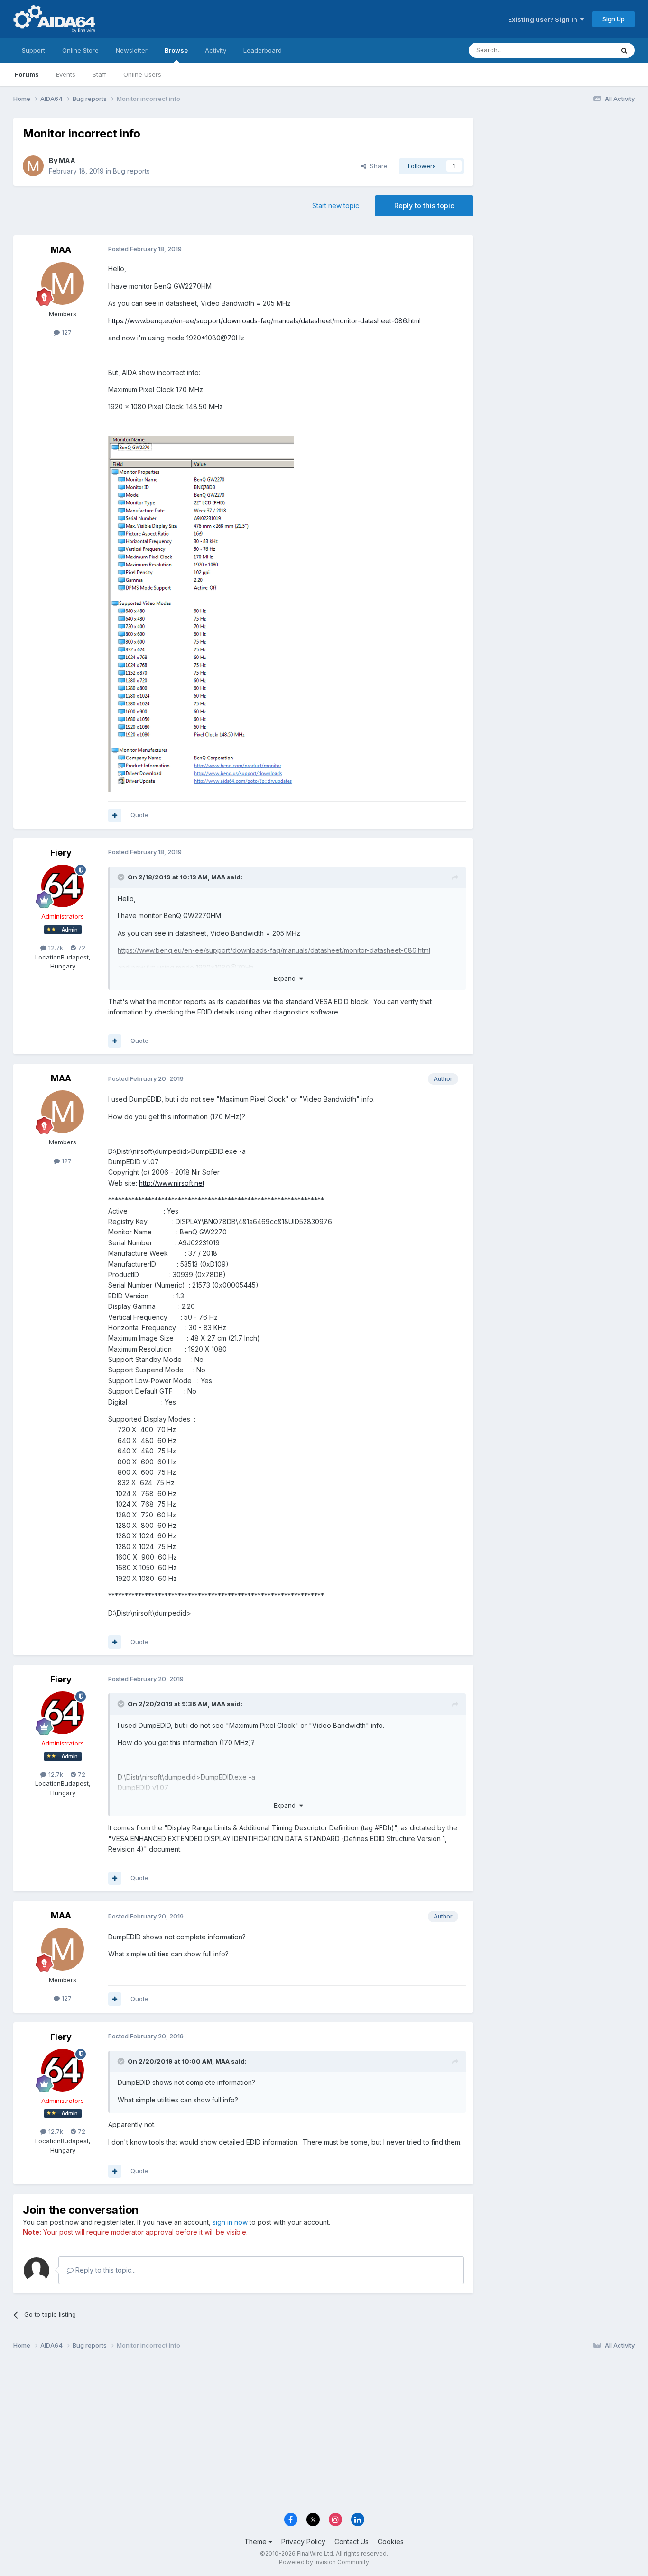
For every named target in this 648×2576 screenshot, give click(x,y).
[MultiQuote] (115, 815)
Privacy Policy (303, 2542)
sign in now (230, 2222)
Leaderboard (263, 50)
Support (33, 50)
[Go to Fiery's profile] (63, 886)
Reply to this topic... (105, 2270)
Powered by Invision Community (324, 2562)
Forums (27, 74)
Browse (176, 50)
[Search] (624, 50)
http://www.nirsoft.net (172, 1183)
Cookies (391, 2542)
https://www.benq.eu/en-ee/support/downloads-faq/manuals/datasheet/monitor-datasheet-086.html (264, 321)
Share (377, 166)
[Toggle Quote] (122, 877)
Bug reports (131, 171)
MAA (67, 160)
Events (66, 74)
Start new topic (336, 206)
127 (66, 332)
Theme (256, 2542)
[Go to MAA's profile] (33, 166)
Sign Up (614, 19)
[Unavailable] (201, 613)
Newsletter (132, 50)
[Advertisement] (559, 181)
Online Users (142, 74)
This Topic (586, 50)
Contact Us (352, 2542)
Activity (216, 50)
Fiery (61, 853)
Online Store (80, 50)
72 (81, 948)
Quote (139, 815)
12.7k (55, 948)
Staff (99, 74)
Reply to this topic (424, 206)
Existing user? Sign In (544, 19)
